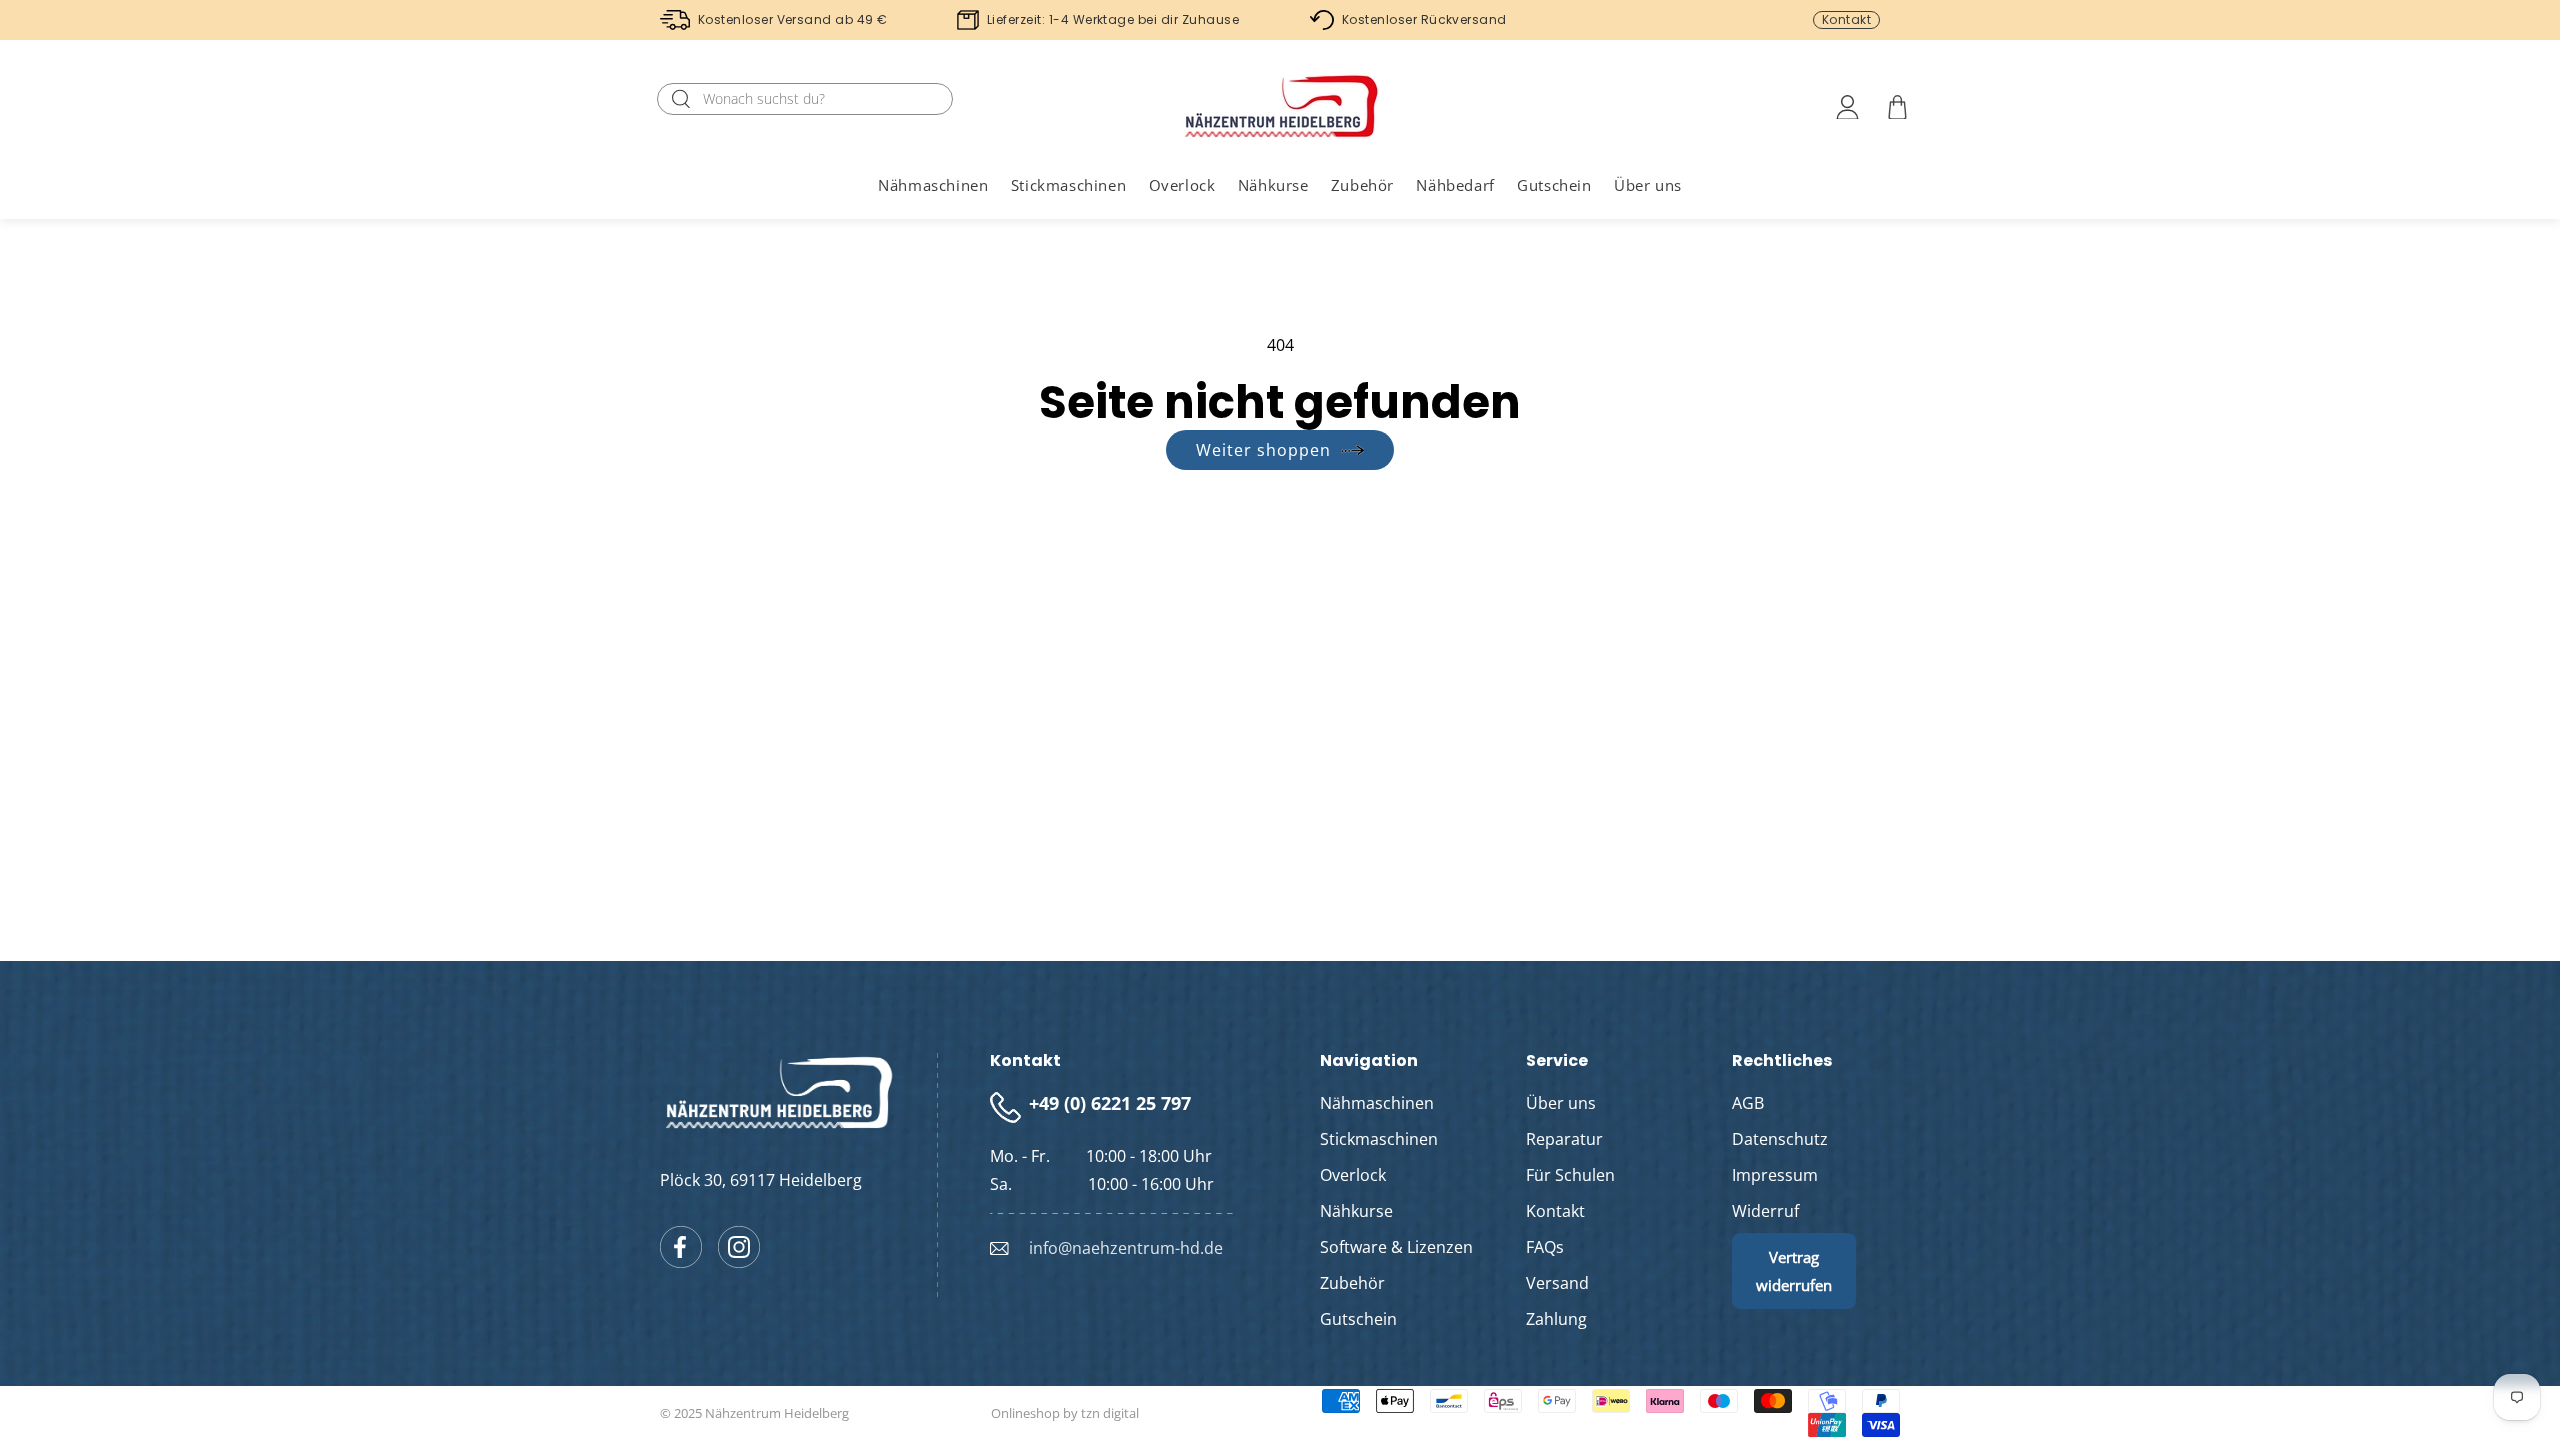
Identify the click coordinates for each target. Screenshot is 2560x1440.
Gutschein (1358, 1319)
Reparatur (1564, 1139)
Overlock (1353, 1175)
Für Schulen (1570, 1175)
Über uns (1561, 1103)
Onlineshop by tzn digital (1065, 1413)
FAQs (1545, 1247)
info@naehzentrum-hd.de (1126, 1248)
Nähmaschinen (1377, 1103)
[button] (933, 185)
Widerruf (1765, 1211)
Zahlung (1556, 1319)
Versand (1557, 1283)
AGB (1748, 1103)
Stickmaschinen (1379, 1139)
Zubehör (1352, 1283)
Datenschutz (1780, 1139)
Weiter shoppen (1263, 450)
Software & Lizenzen (1396, 1247)
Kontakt (1846, 19)
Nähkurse (1356, 1211)
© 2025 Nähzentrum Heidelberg (754, 1413)
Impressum (1775, 1175)
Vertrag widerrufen (1794, 1271)
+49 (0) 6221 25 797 (1110, 1103)
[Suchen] (681, 99)
